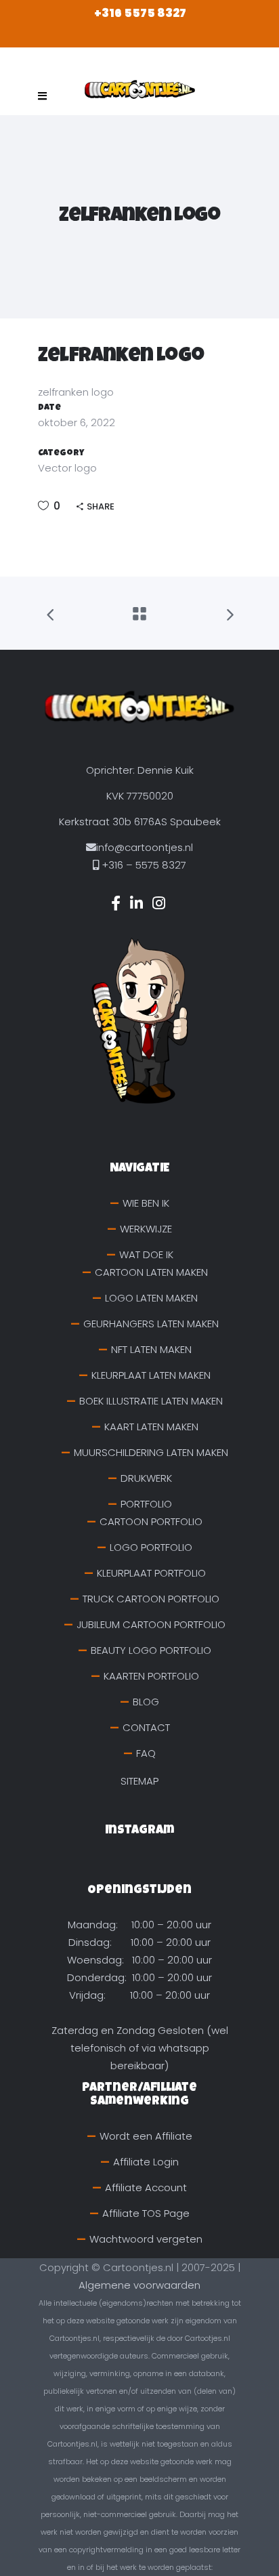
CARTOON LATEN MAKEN (151, 1272)
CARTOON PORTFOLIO (151, 1521)
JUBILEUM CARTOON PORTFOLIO (151, 1624)
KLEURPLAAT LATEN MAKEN (151, 1375)
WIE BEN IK (146, 1203)
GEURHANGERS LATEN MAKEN (151, 1324)
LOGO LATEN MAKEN (151, 1298)
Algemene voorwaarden (139, 2285)
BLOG (146, 1702)
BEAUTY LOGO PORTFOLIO (151, 1650)
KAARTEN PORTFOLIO (151, 1676)
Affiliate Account (146, 2187)
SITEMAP (139, 1781)
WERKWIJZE (146, 1229)
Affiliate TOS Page (146, 2213)
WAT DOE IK (146, 1254)
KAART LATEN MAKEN (151, 1427)
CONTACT (146, 1727)
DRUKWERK (146, 1478)
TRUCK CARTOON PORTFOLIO (151, 1599)
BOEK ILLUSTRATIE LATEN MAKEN (151, 1401)
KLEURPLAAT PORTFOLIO (151, 1573)
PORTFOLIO (146, 1504)
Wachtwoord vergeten (146, 2239)
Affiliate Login (146, 2162)
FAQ (146, 1753)
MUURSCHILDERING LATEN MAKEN (151, 1452)
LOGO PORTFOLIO (151, 1547)
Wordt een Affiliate (146, 2136)
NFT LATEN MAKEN (151, 1349)
